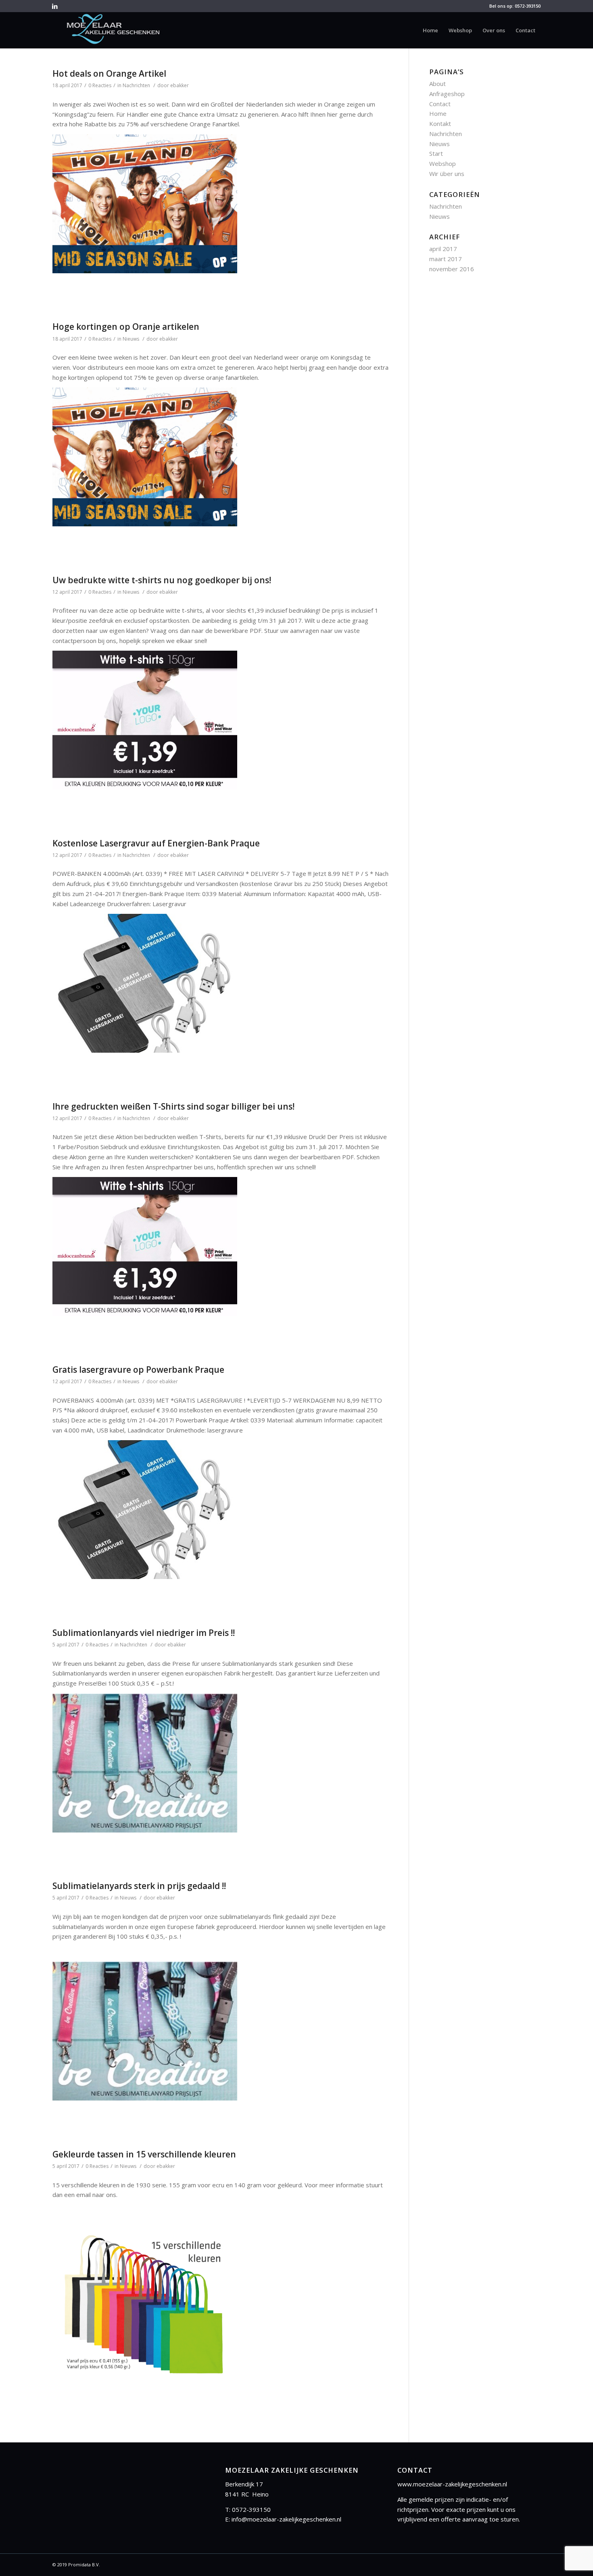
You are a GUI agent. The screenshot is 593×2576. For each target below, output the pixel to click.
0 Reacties (100, 85)
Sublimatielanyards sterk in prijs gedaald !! (139, 1886)
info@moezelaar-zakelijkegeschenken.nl (286, 2519)
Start (436, 153)
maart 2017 (446, 259)
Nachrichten (136, 85)
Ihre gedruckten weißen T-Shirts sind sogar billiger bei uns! (173, 1106)
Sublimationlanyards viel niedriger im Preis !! (144, 1633)
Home (438, 113)
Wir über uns (447, 174)
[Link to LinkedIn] (55, 6)
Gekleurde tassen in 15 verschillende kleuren (144, 2154)
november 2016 (452, 269)
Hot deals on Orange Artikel (109, 73)
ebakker (180, 85)
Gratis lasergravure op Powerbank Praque (138, 1370)
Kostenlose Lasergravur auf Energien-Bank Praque (156, 843)
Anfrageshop (447, 94)
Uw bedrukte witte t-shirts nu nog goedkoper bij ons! (162, 580)
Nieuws (131, 339)
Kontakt (440, 124)
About (437, 84)
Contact (440, 104)
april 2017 (443, 249)
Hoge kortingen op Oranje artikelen (126, 327)
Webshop (443, 163)
